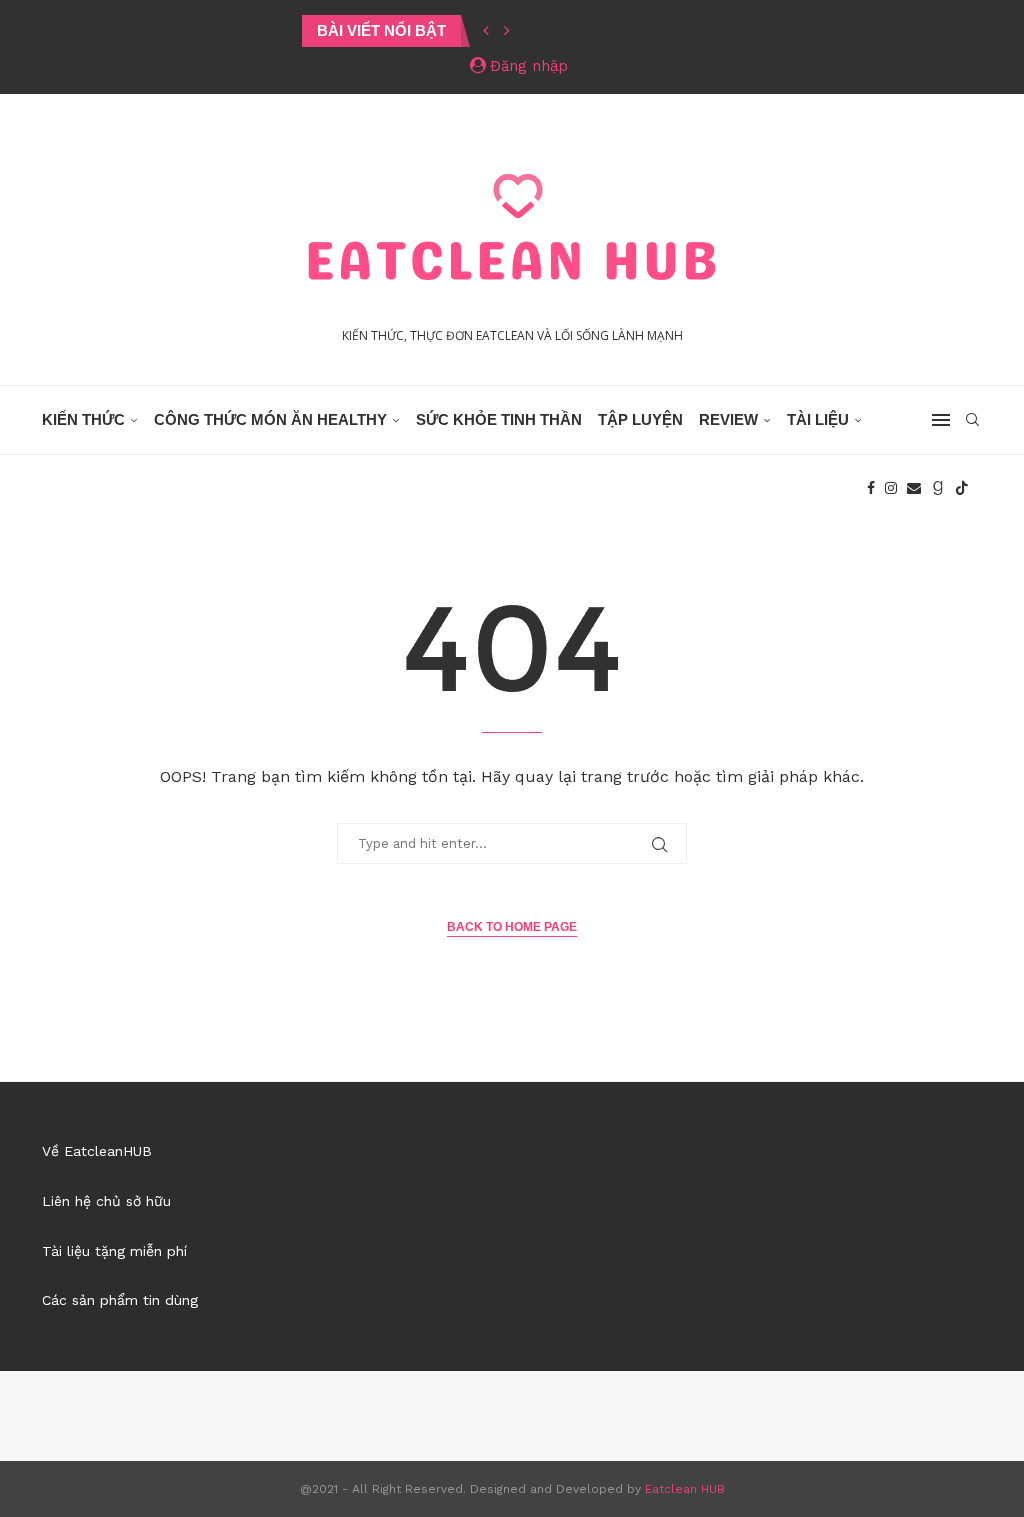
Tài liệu (818, 419)
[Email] (914, 488)
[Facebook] (871, 488)
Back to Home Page (512, 927)
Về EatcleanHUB (97, 1151)
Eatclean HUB (685, 1489)
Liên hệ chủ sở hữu (106, 1201)
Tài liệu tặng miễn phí (114, 1251)
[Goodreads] (938, 488)
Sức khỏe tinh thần (499, 419)
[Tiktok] (962, 488)
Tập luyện (640, 419)
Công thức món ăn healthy (270, 419)
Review (728, 419)
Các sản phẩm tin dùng (120, 1300)
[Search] (972, 420)
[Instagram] (891, 488)
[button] (486, 31)
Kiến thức (83, 419)
